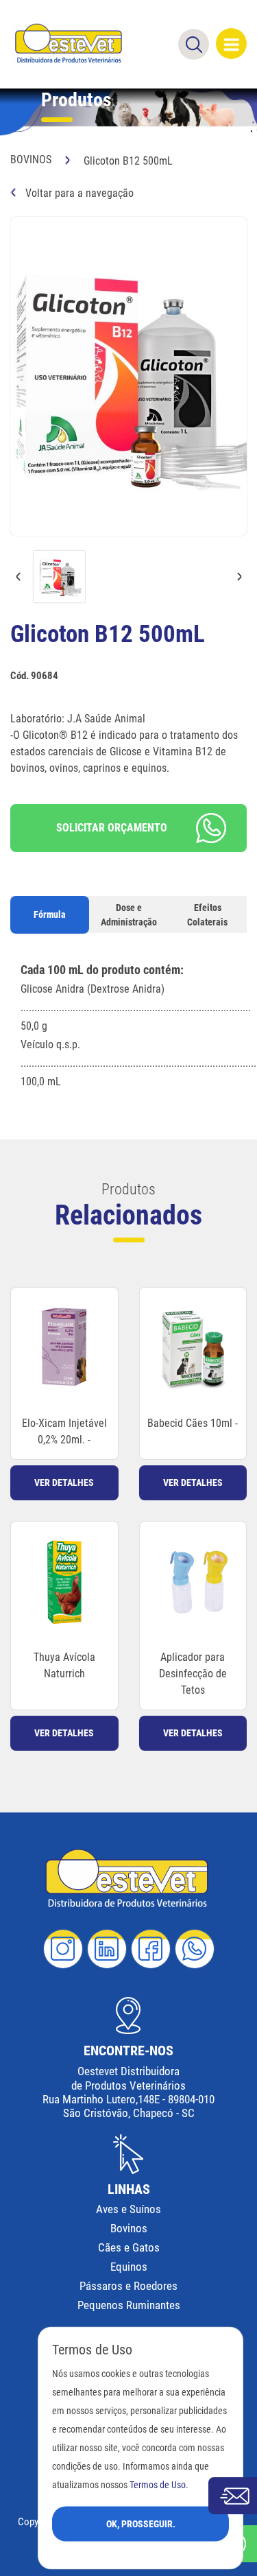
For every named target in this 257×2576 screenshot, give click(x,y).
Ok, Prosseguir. (141, 2523)
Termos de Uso (158, 2484)
